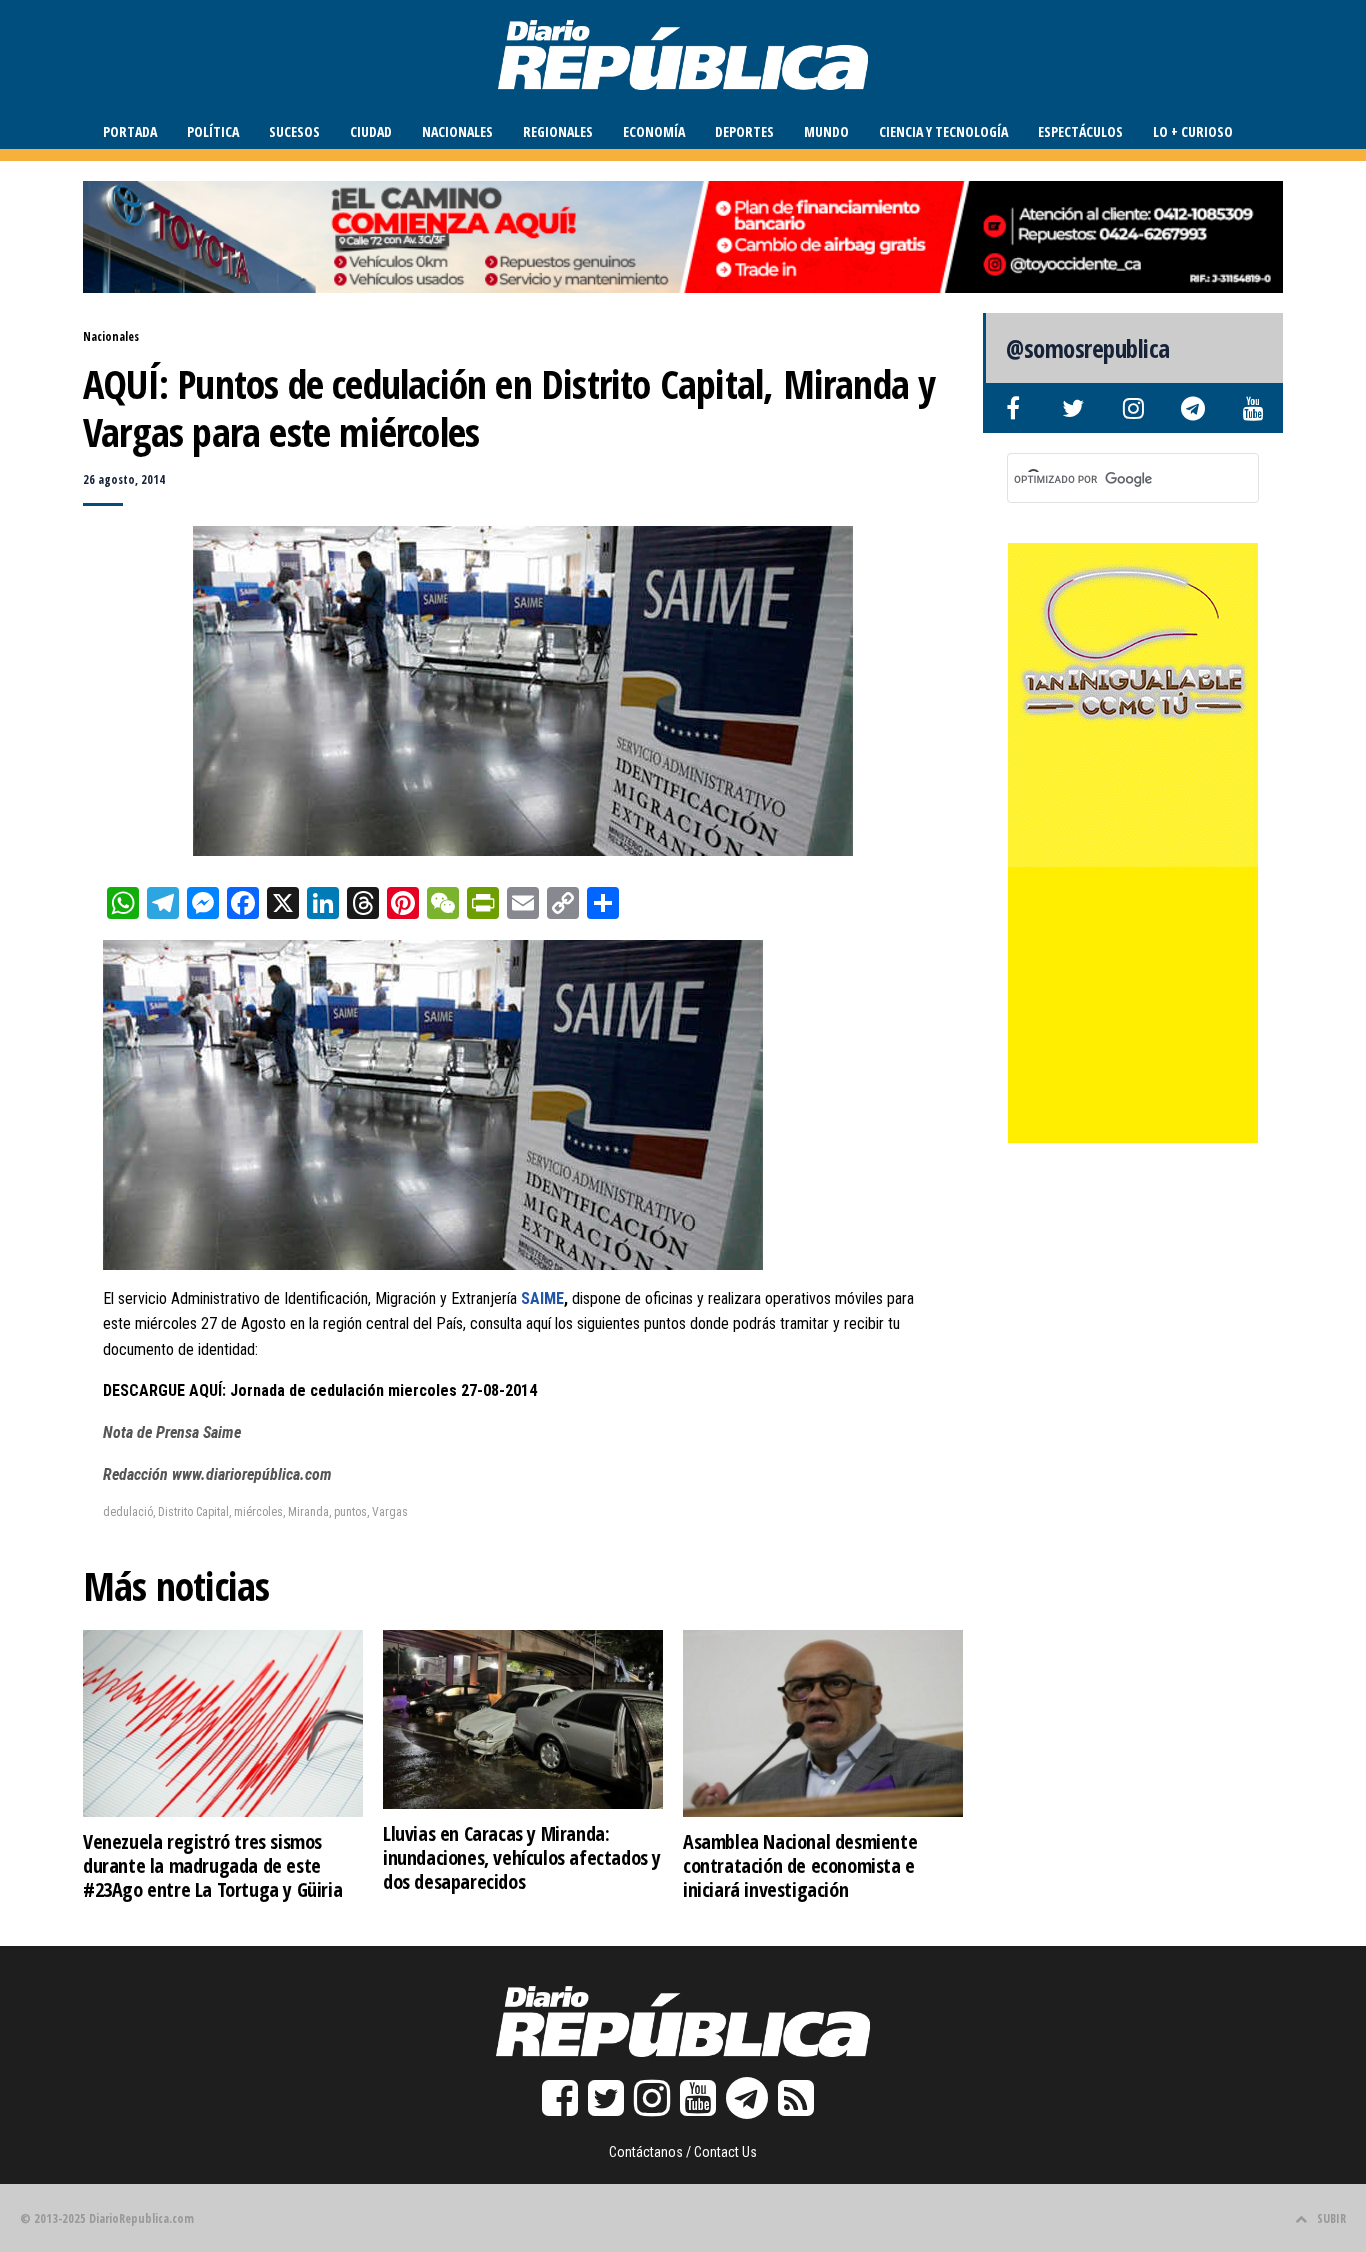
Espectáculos (1080, 131)
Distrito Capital (193, 1512)
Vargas (390, 1512)
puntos (350, 1512)
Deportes (744, 131)
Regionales (558, 131)
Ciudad (371, 131)
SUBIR (1331, 2218)
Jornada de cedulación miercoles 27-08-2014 (383, 1390)
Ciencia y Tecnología (943, 131)
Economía (654, 131)
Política (213, 131)
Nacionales (457, 131)
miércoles (258, 1512)
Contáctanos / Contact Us (683, 2152)
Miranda (308, 1512)
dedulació (128, 1512)
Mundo (826, 131)
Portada (130, 131)
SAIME (540, 1298)
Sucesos (294, 131)
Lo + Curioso (1193, 131)
